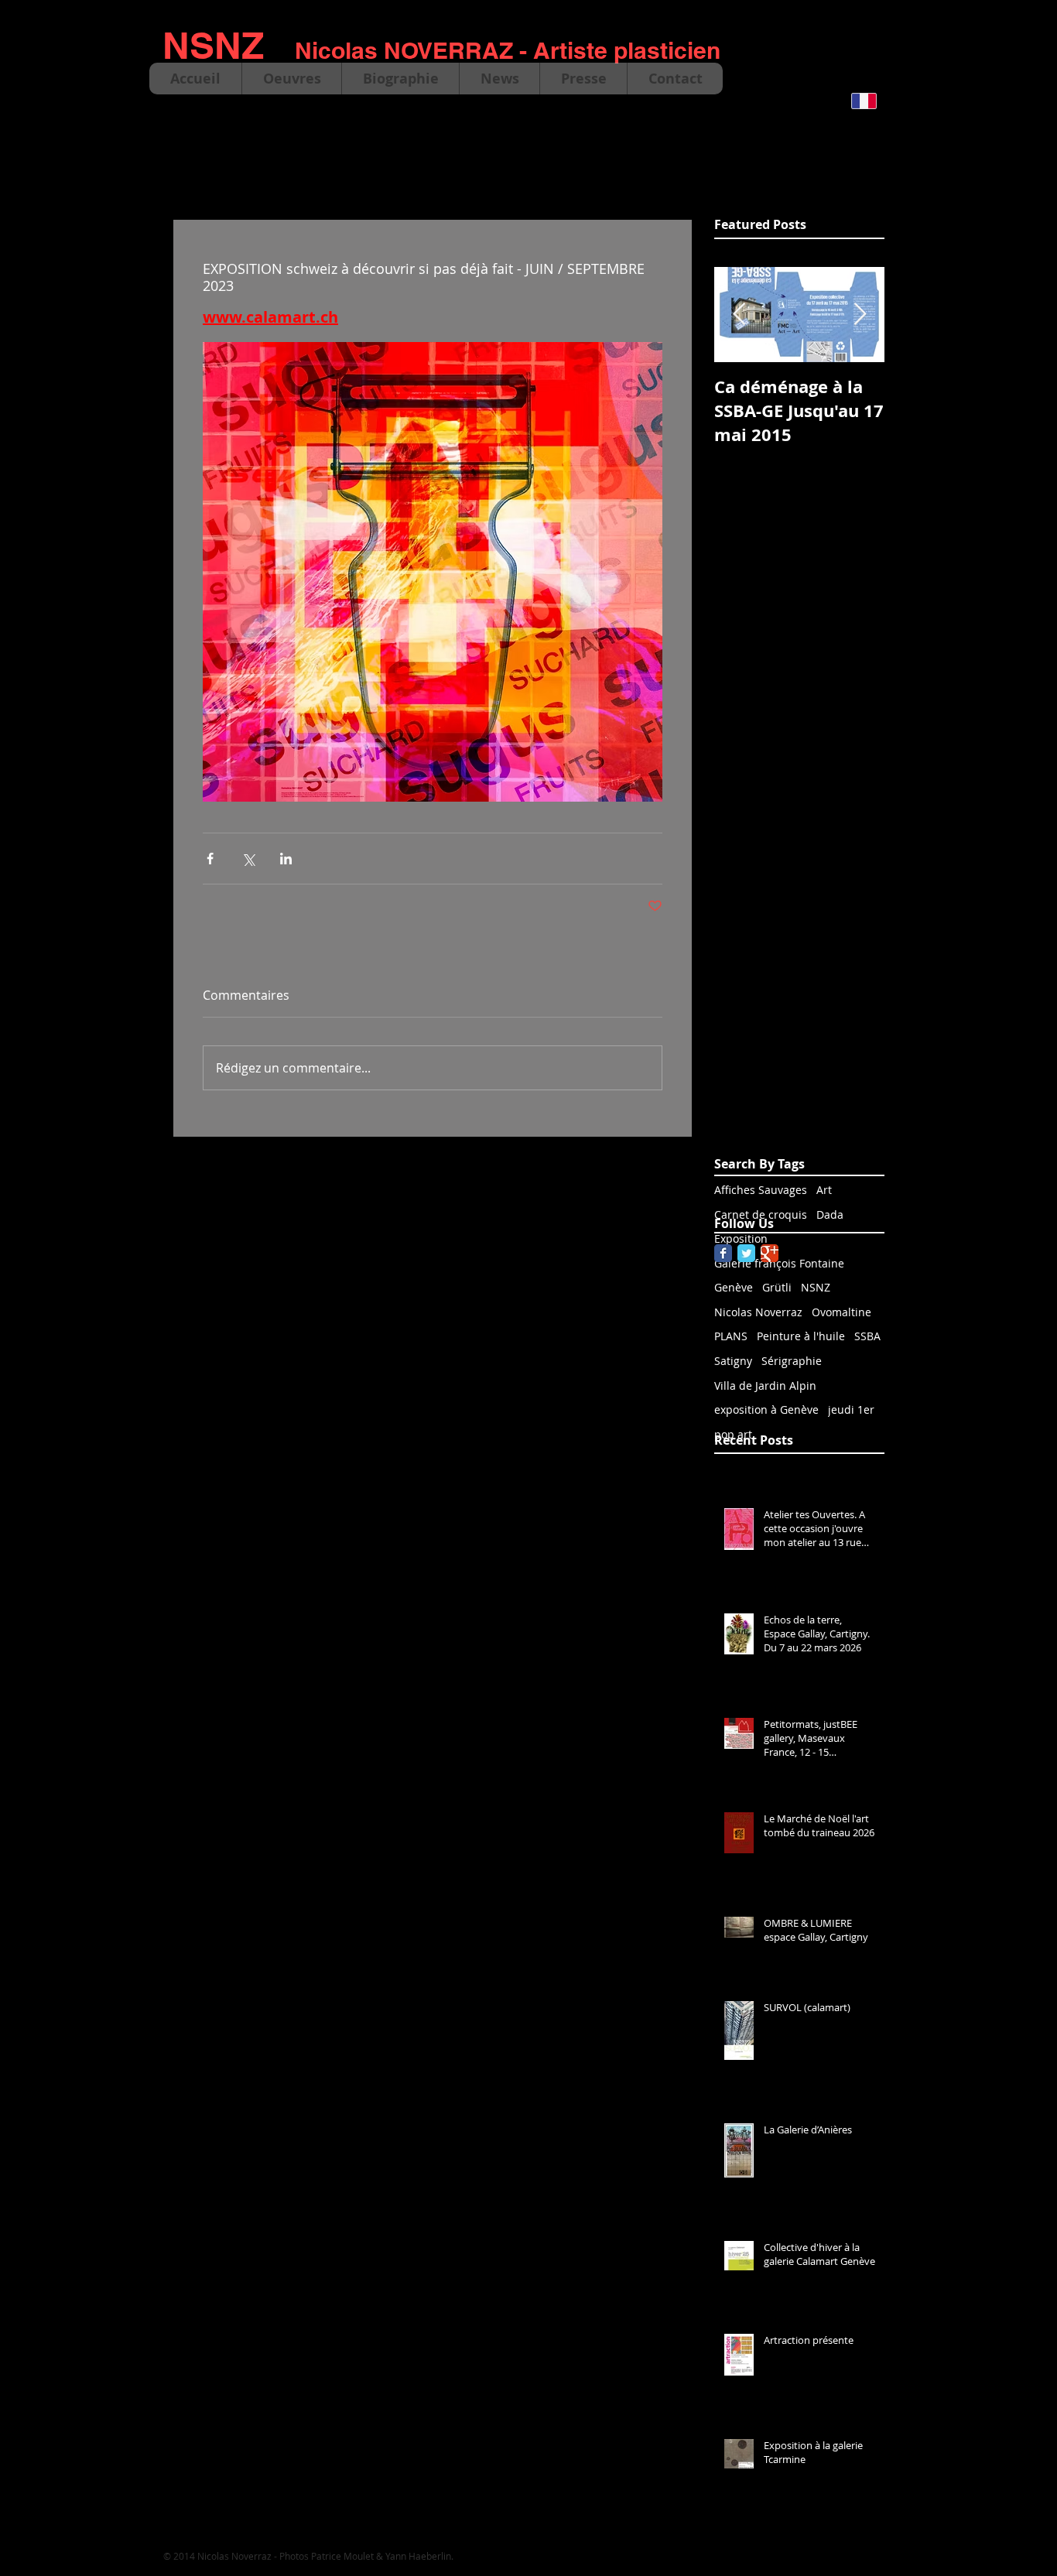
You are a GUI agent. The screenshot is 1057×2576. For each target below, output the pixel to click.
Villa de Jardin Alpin (765, 1385)
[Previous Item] (739, 315)
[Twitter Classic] (746, 1253)
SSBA (867, 1336)
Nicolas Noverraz (758, 1312)
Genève (734, 1287)
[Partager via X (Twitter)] (248, 859)
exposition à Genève (766, 1409)
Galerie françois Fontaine (779, 1263)
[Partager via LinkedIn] (286, 859)
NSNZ (816, 1287)
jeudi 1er (851, 1409)
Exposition (741, 1238)
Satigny (733, 1361)
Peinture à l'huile (801, 1336)
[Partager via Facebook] (210, 859)
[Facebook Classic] (723, 1253)
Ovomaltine (841, 1312)
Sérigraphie (792, 1361)
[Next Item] (860, 315)
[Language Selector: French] (874, 101)
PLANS (731, 1336)
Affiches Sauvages (761, 1190)
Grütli (777, 1287)
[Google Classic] (770, 1253)
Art (824, 1190)
